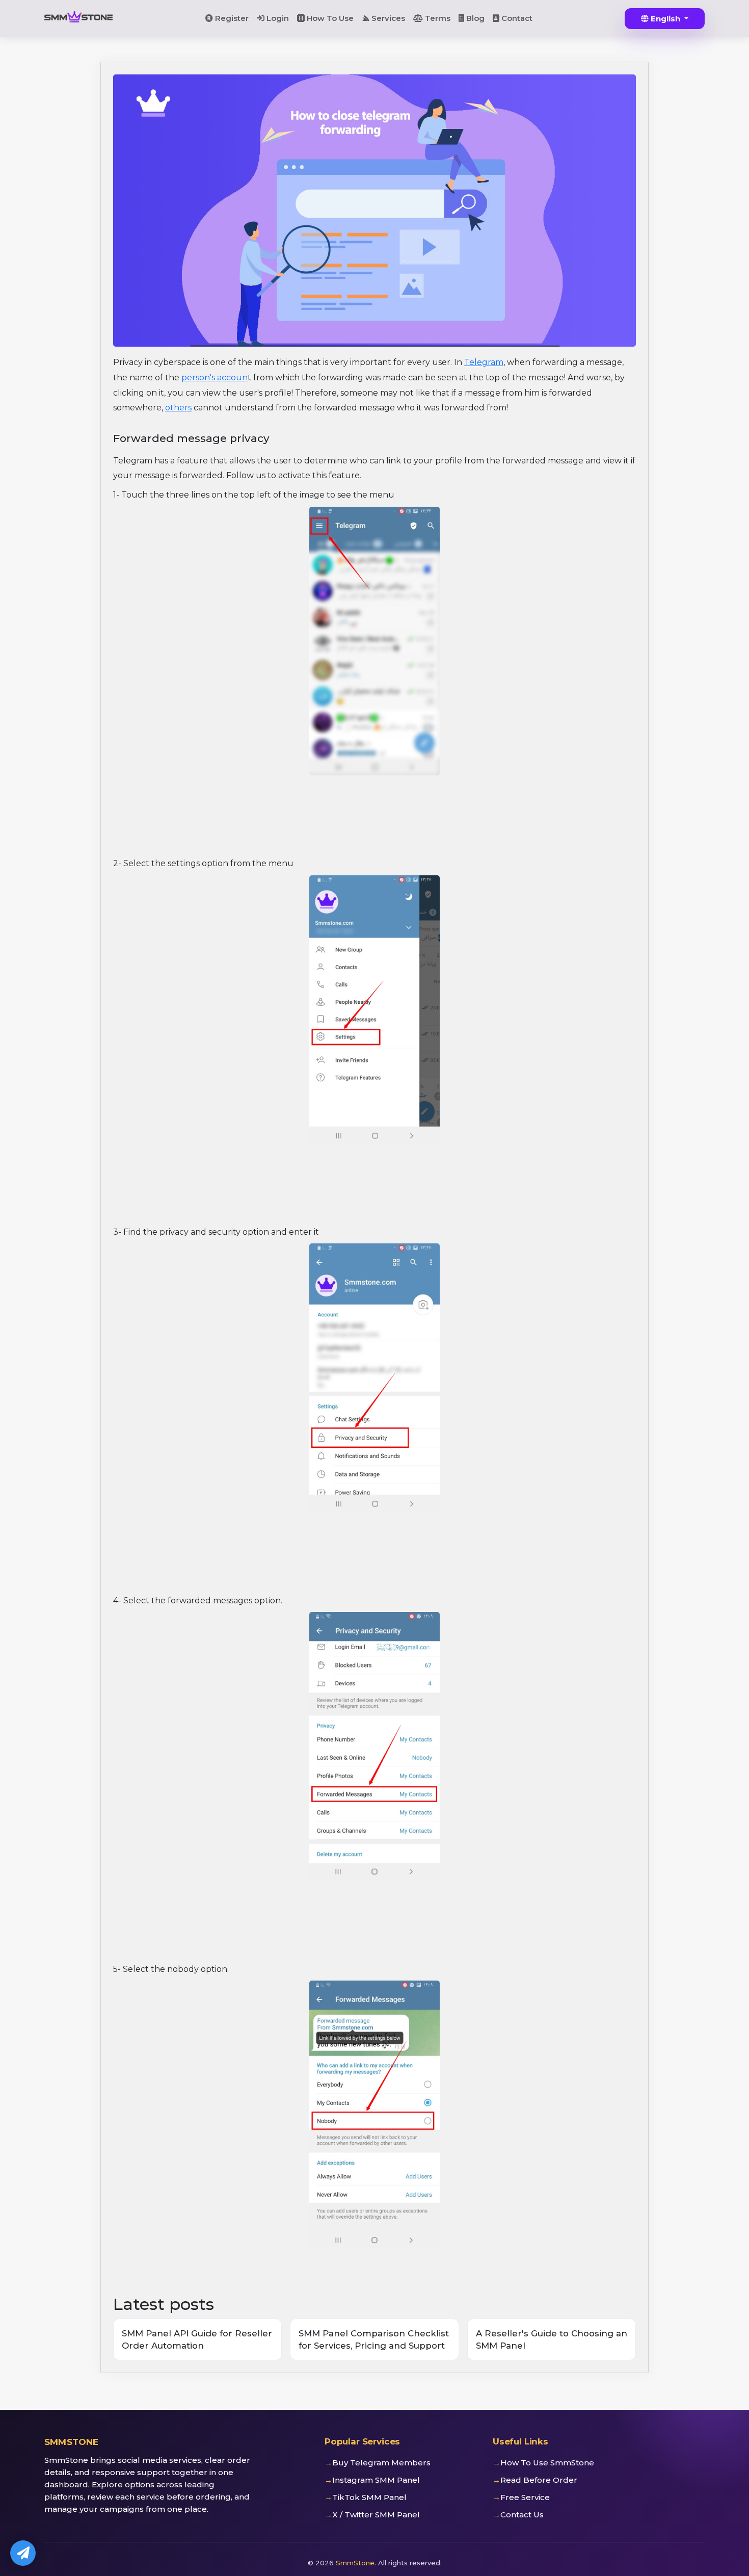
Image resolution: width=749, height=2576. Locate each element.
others (178, 408)
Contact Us (522, 2515)
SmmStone (355, 2563)
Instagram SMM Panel (376, 2480)
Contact (516, 18)
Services (387, 18)
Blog (474, 18)
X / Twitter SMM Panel (376, 2515)
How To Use (329, 18)
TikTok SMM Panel (369, 2497)
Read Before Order (539, 2480)
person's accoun (215, 378)
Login (277, 18)
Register (231, 18)
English (665, 19)
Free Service (525, 2497)
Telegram (484, 362)
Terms (437, 18)
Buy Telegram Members (381, 2463)
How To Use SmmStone (547, 2463)
